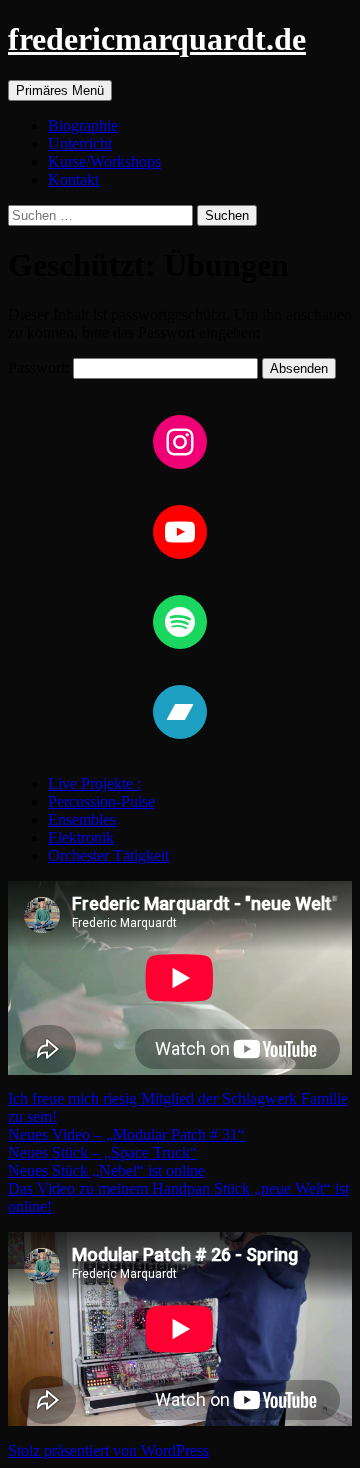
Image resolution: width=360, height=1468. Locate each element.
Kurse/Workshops (104, 161)
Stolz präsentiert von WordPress (108, 1450)
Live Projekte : (94, 783)
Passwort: (40, 367)
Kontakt (73, 179)
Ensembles (82, 819)
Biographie (83, 125)
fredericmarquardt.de (157, 39)
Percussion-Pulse (101, 801)
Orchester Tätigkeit (108, 855)
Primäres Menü (60, 90)
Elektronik (81, 837)
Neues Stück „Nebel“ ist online (106, 1170)
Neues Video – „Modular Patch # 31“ (126, 1134)
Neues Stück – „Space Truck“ (102, 1152)
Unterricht (80, 143)
